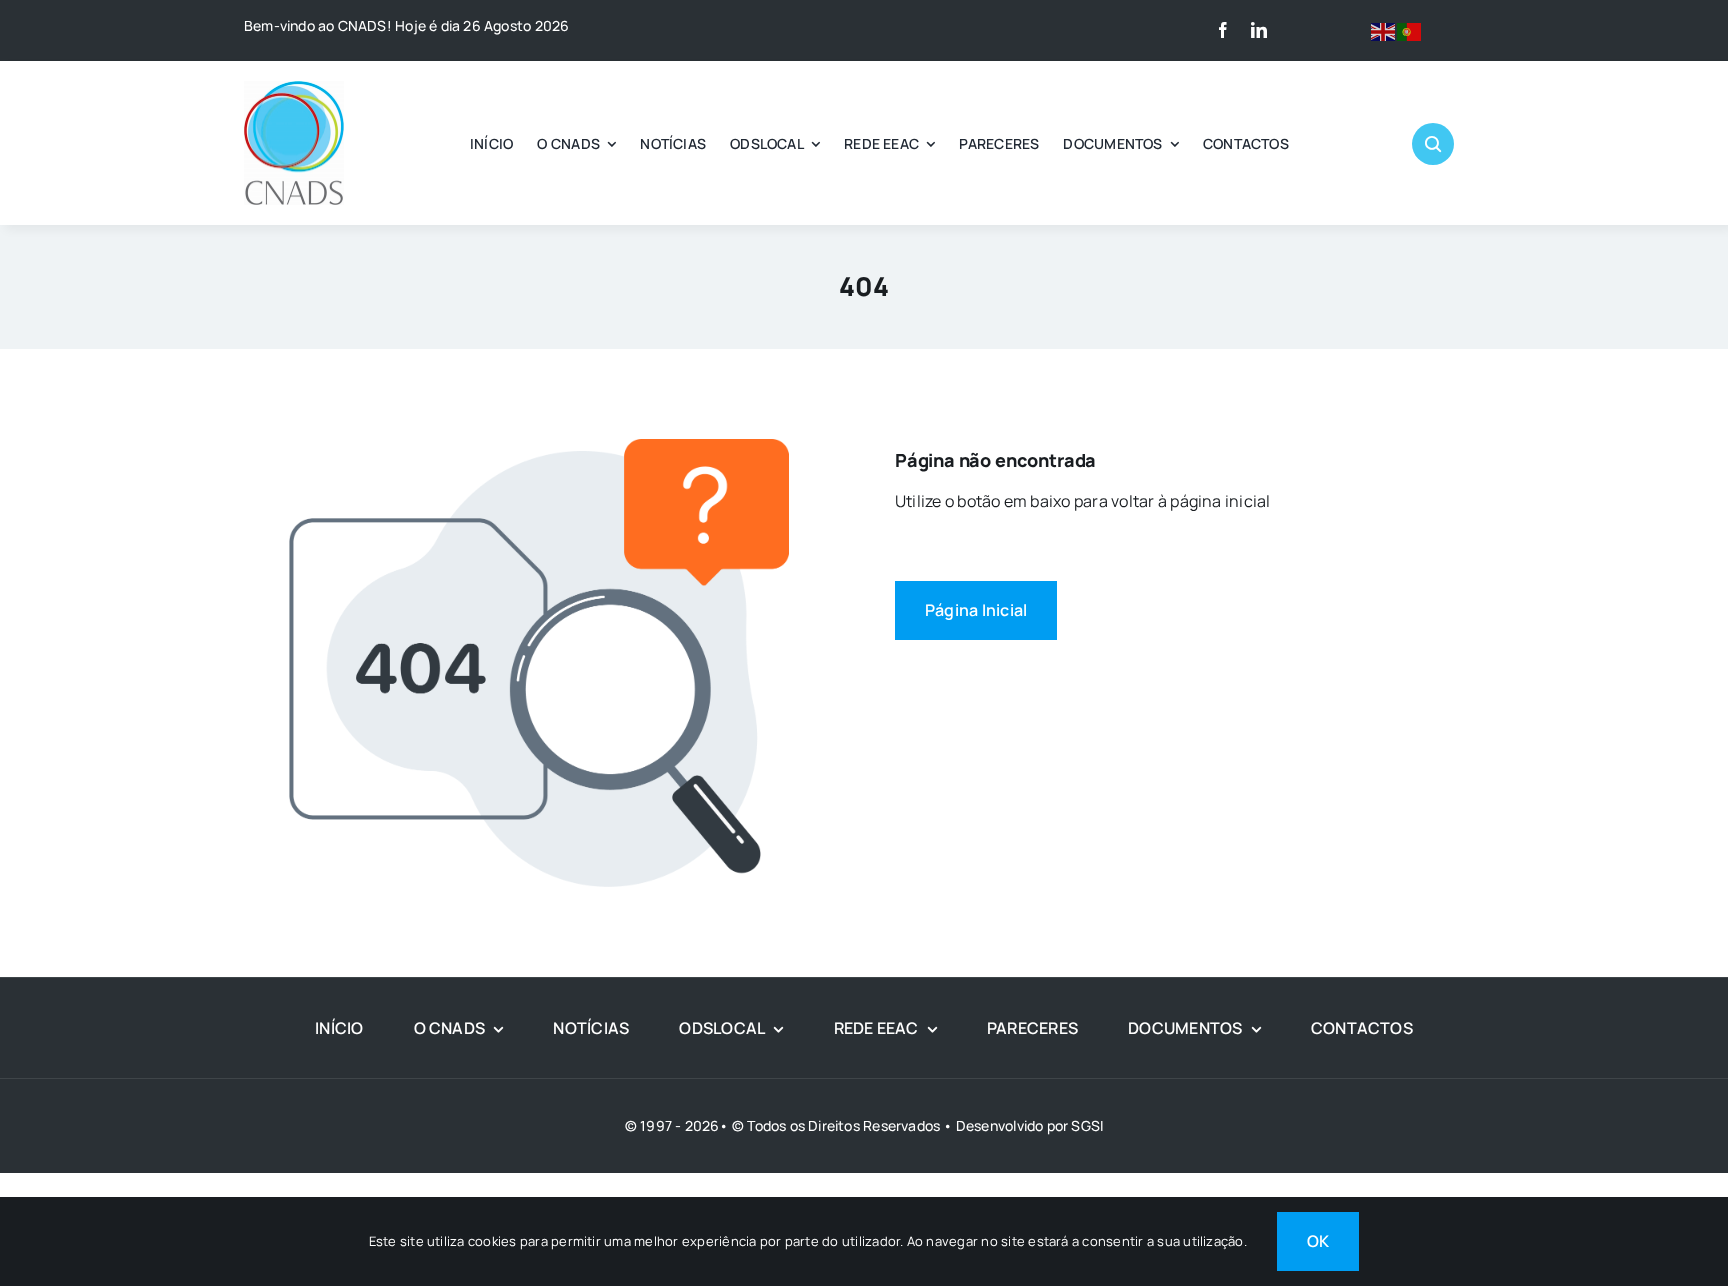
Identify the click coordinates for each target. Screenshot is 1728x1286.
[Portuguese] (1410, 30)
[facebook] (1223, 30)
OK (1318, 1241)
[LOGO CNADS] (294, 89)
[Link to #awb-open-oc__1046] (1433, 144)
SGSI (1087, 1125)
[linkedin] (1259, 30)
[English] (1384, 30)
